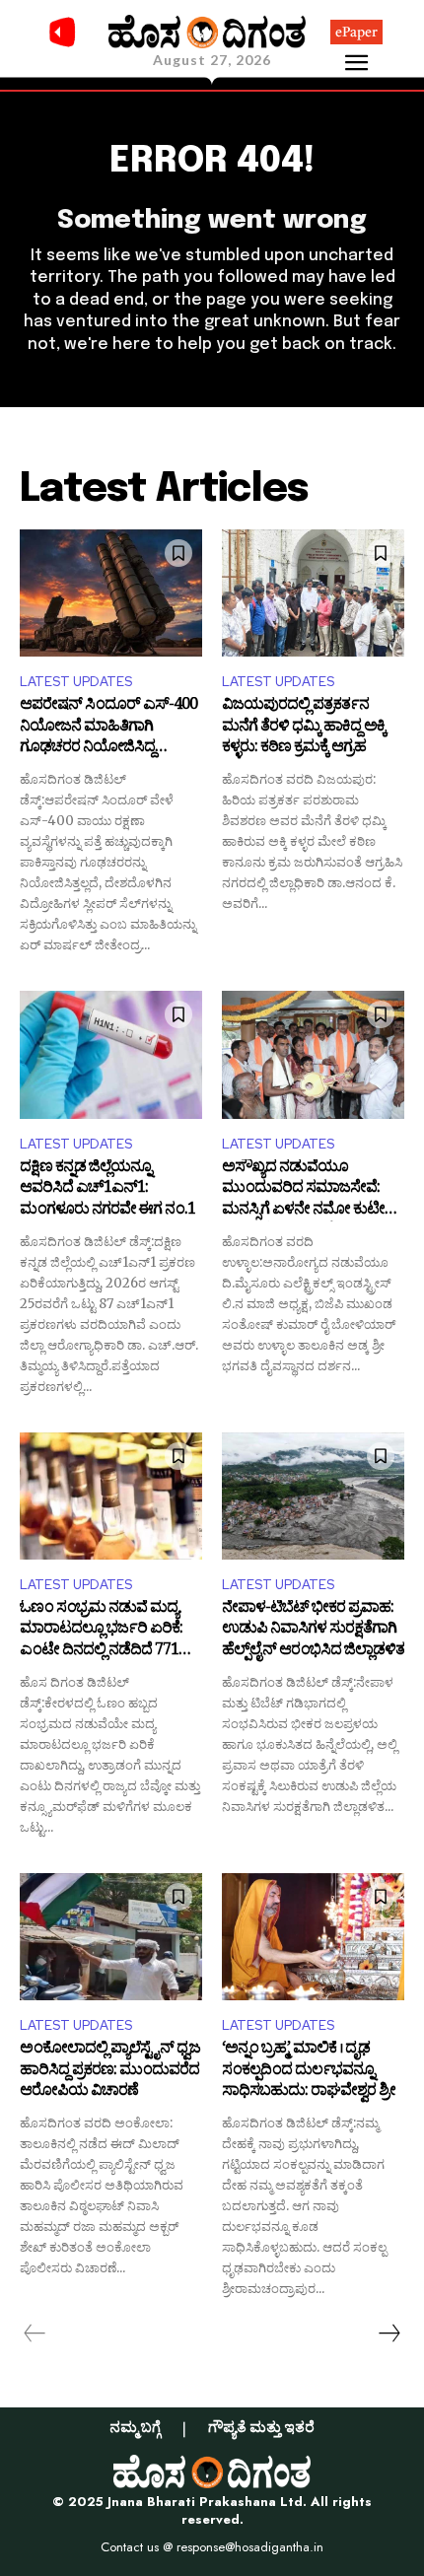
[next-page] (389, 2333)
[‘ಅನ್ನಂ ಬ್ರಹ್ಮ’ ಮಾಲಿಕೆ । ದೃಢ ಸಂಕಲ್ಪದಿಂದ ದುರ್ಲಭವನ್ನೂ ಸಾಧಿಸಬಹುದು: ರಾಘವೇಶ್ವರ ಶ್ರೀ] (313, 1937)
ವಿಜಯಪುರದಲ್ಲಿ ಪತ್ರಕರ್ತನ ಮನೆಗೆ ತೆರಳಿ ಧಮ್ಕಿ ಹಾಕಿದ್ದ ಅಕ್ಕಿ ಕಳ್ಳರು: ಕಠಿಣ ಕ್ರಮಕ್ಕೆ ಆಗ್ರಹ (304, 728)
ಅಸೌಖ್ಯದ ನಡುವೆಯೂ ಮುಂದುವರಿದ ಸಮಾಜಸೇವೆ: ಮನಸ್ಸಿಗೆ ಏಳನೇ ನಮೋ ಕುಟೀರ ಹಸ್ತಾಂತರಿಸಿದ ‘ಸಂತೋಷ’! (308, 1190)
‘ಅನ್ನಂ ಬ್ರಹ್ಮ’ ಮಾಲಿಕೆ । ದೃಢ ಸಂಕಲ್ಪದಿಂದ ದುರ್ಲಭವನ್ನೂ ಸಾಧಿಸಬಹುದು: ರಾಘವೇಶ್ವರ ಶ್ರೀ (309, 2072)
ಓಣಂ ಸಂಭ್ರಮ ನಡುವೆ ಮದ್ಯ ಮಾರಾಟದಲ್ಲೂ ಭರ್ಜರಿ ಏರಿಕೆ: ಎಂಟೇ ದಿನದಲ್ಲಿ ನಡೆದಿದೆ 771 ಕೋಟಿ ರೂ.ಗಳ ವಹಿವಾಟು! (101, 1631)
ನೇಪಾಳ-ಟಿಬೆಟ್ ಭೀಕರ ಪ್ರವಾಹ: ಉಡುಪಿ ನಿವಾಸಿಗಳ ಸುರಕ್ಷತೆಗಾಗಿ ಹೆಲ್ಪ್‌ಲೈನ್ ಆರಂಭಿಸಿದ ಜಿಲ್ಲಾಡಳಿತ (313, 1631)
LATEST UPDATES (76, 682)
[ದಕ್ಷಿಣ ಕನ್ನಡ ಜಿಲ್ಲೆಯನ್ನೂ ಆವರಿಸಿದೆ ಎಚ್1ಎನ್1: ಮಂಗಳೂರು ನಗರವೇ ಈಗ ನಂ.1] (111, 1055)
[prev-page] (35, 2333)
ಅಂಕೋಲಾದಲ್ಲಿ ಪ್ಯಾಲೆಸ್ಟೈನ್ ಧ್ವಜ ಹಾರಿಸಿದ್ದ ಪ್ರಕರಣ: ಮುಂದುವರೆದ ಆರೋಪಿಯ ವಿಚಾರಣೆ (110, 2072)
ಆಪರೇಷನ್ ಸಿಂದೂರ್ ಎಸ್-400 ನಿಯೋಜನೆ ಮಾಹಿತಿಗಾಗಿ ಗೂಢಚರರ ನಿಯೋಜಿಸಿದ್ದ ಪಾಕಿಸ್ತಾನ (108, 728)
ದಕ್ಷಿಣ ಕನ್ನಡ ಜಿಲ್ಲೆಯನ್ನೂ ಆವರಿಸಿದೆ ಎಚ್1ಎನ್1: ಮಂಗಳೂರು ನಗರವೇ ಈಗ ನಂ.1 (107, 1190)
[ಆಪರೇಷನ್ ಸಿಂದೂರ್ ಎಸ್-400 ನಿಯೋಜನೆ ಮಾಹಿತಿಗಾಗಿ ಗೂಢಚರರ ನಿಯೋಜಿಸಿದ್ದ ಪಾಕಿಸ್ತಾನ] (111, 593)
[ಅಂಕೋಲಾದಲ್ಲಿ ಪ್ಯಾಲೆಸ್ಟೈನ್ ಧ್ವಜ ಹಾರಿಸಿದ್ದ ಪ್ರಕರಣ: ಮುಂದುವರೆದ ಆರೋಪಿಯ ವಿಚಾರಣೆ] (111, 1937)
